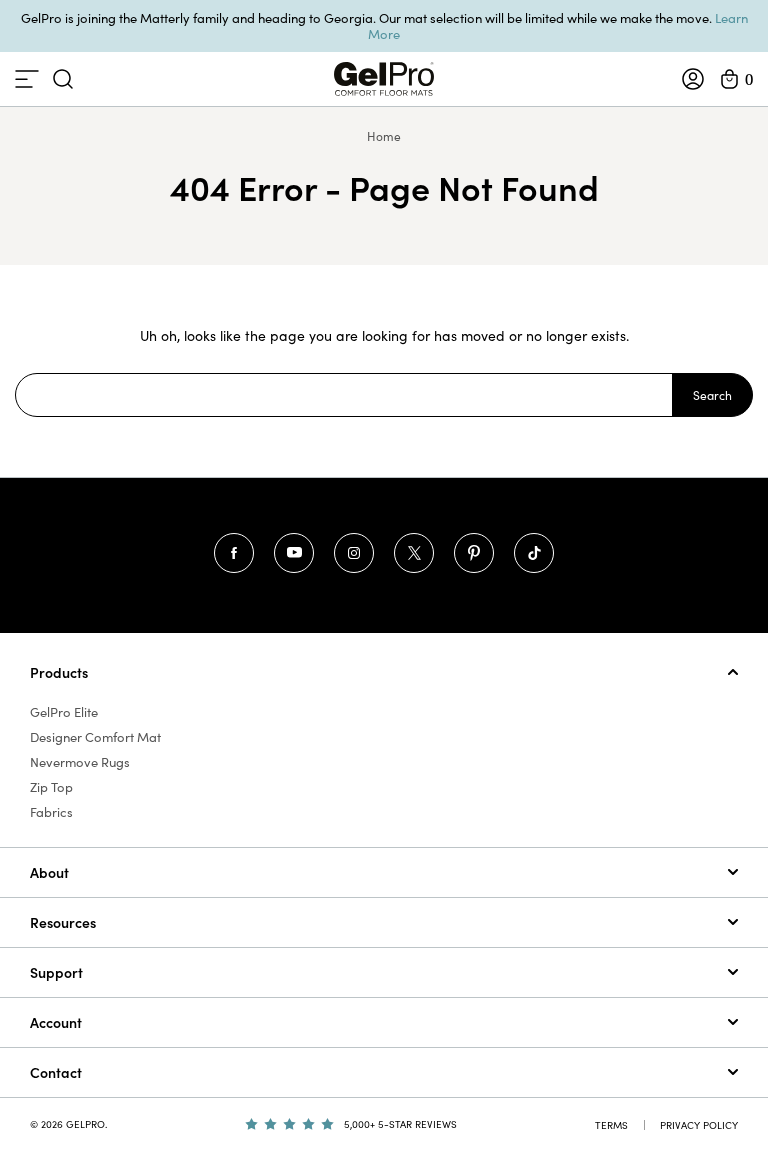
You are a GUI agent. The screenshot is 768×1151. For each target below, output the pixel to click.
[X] (414, 553)
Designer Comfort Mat (95, 737)
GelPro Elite (64, 712)
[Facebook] (234, 553)
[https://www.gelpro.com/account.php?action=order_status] (693, 79)
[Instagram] (354, 553)
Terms (611, 1125)
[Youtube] (294, 553)
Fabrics (51, 812)
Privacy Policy (699, 1125)
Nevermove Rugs (80, 762)
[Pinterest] (474, 553)
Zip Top (51, 787)
